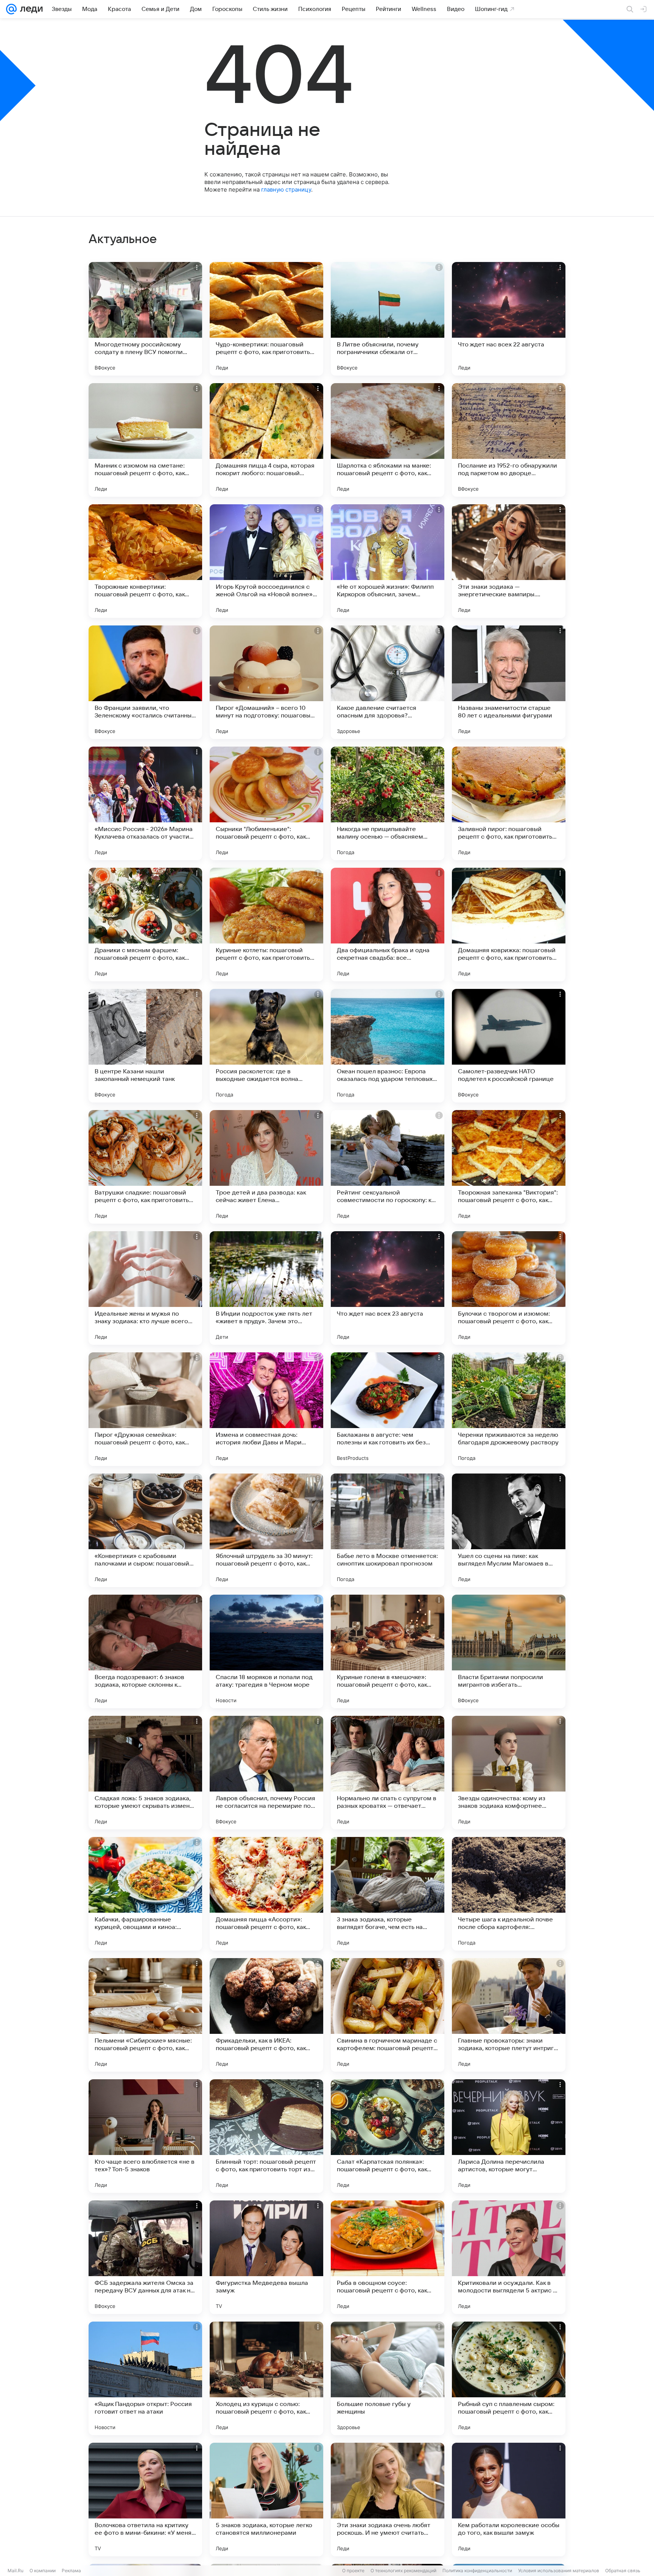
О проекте (353, 2571)
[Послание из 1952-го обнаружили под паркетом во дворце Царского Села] (509, 440)
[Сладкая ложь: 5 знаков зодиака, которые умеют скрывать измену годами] (145, 1773)
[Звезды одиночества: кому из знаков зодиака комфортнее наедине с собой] (509, 1773)
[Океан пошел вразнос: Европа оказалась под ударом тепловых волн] (388, 1046)
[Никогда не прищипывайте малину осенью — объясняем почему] (388, 803)
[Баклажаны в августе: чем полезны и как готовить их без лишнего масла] (388, 1409)
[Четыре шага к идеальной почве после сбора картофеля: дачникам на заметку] (509, 1894)
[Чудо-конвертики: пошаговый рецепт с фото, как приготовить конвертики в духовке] (266, 319)
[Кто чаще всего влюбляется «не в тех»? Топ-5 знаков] (145, 2136)
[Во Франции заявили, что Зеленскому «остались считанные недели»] (145, 682)
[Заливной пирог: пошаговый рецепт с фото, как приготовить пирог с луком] (509, 803)
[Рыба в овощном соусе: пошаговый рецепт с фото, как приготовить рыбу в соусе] (388, 2257)
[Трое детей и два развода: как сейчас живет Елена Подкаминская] (266, 1167)
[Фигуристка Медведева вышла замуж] (266, 2257)
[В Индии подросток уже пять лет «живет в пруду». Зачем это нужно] (266, 1288)
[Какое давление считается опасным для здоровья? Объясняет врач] (388, 682)
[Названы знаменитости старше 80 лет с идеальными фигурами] (509, 682)
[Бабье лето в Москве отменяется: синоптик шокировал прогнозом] (388, 1530)
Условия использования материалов (559, 2571)
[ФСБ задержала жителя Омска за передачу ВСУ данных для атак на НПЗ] (145, 2257)
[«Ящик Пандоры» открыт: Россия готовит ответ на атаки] (145, 2378)
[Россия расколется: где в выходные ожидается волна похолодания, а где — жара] (266, 1046)
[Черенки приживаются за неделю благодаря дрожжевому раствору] (509, 1409)
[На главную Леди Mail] (30, 9)
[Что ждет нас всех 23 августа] (388, 1288)
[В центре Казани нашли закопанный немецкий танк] (145, 1046)
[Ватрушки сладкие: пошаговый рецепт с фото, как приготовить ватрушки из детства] (145, 1167)
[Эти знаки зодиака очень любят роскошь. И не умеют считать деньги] (388, 2500)
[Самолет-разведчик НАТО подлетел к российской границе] (509, 1046)
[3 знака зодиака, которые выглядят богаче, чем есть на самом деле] (388, 1894)
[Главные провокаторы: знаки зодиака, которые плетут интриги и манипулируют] (509, 2015)
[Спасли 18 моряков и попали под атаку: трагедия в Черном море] (266, 1651)
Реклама (71, 2571)
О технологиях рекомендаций (403, 2571)
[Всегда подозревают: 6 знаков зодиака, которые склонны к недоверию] (145, 1651)
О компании (43, 2571)
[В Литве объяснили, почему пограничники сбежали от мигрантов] (388, 319)
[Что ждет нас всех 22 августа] (509, 319)
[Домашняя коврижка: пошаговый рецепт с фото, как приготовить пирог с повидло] (509, 925)
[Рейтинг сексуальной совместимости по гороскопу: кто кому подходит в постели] (388, 1167)
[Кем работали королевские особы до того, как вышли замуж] (509, 2500)
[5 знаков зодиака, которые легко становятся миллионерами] (266, 2500)
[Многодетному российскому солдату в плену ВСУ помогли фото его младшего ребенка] (145, 319)
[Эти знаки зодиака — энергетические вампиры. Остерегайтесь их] (509, 561)
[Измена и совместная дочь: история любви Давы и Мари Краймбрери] (266, 1409)
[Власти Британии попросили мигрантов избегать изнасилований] (509, 1651)
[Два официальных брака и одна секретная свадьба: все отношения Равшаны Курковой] (388, 925)
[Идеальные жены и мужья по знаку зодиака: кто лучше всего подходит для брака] (145, 1288)
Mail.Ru (16, 2571)
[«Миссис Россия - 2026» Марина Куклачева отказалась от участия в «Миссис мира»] (145, 803)
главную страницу (286, 189)
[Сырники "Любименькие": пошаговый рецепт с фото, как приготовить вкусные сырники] (266, 803)
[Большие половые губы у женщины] (388, 2378)
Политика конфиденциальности (477, 2571)
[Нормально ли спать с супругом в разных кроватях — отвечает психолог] (388, 1773)
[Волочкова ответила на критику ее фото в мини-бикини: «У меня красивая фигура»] (145, 2500)
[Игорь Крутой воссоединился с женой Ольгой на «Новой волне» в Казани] (266, 561)
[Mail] (11, 9)
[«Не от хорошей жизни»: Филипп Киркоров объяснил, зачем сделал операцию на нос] (388, 561)
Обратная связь (623, 2571)
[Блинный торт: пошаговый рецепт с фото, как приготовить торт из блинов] (266, 2136)
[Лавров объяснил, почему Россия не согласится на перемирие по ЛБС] (266, 1773)
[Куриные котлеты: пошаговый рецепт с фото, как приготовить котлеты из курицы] (266, 925)
